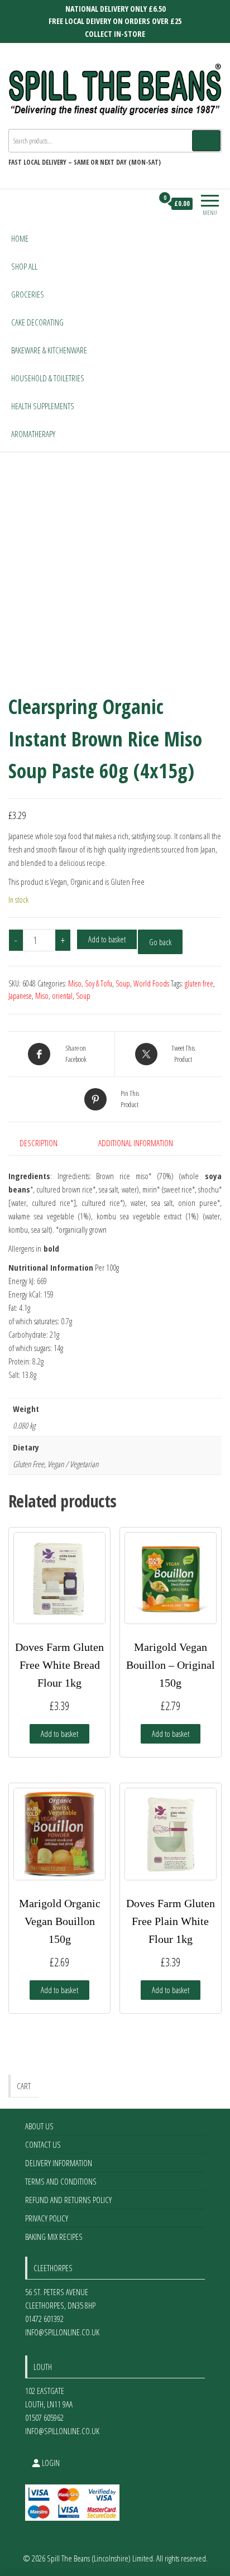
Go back (160, 942)
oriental (62, 996)
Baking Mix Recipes (54, 2237)
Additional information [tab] (136, 1143)
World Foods (151, 983)
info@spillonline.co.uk (62, 2332)
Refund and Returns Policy (68, 2200)
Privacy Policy (47, 2218)
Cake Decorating (37, 322)
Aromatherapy (33, 434)
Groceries (28, 294)
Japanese (20, 996)
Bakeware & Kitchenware (49, 350)
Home (20, 238)
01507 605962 (44, 2417)
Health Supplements (43, 406)
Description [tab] (39, 1143)
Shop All (24, 266)
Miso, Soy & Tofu (90, 983)
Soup (123, 983)
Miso (42, 996)
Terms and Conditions (61, 2181)
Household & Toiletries (48, 378)
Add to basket (107, 939)
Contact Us (43, 2144)
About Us (39, 2126)
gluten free (199, 983)
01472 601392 (44, 2319)
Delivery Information (59, 2163)
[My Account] (144, 204)
